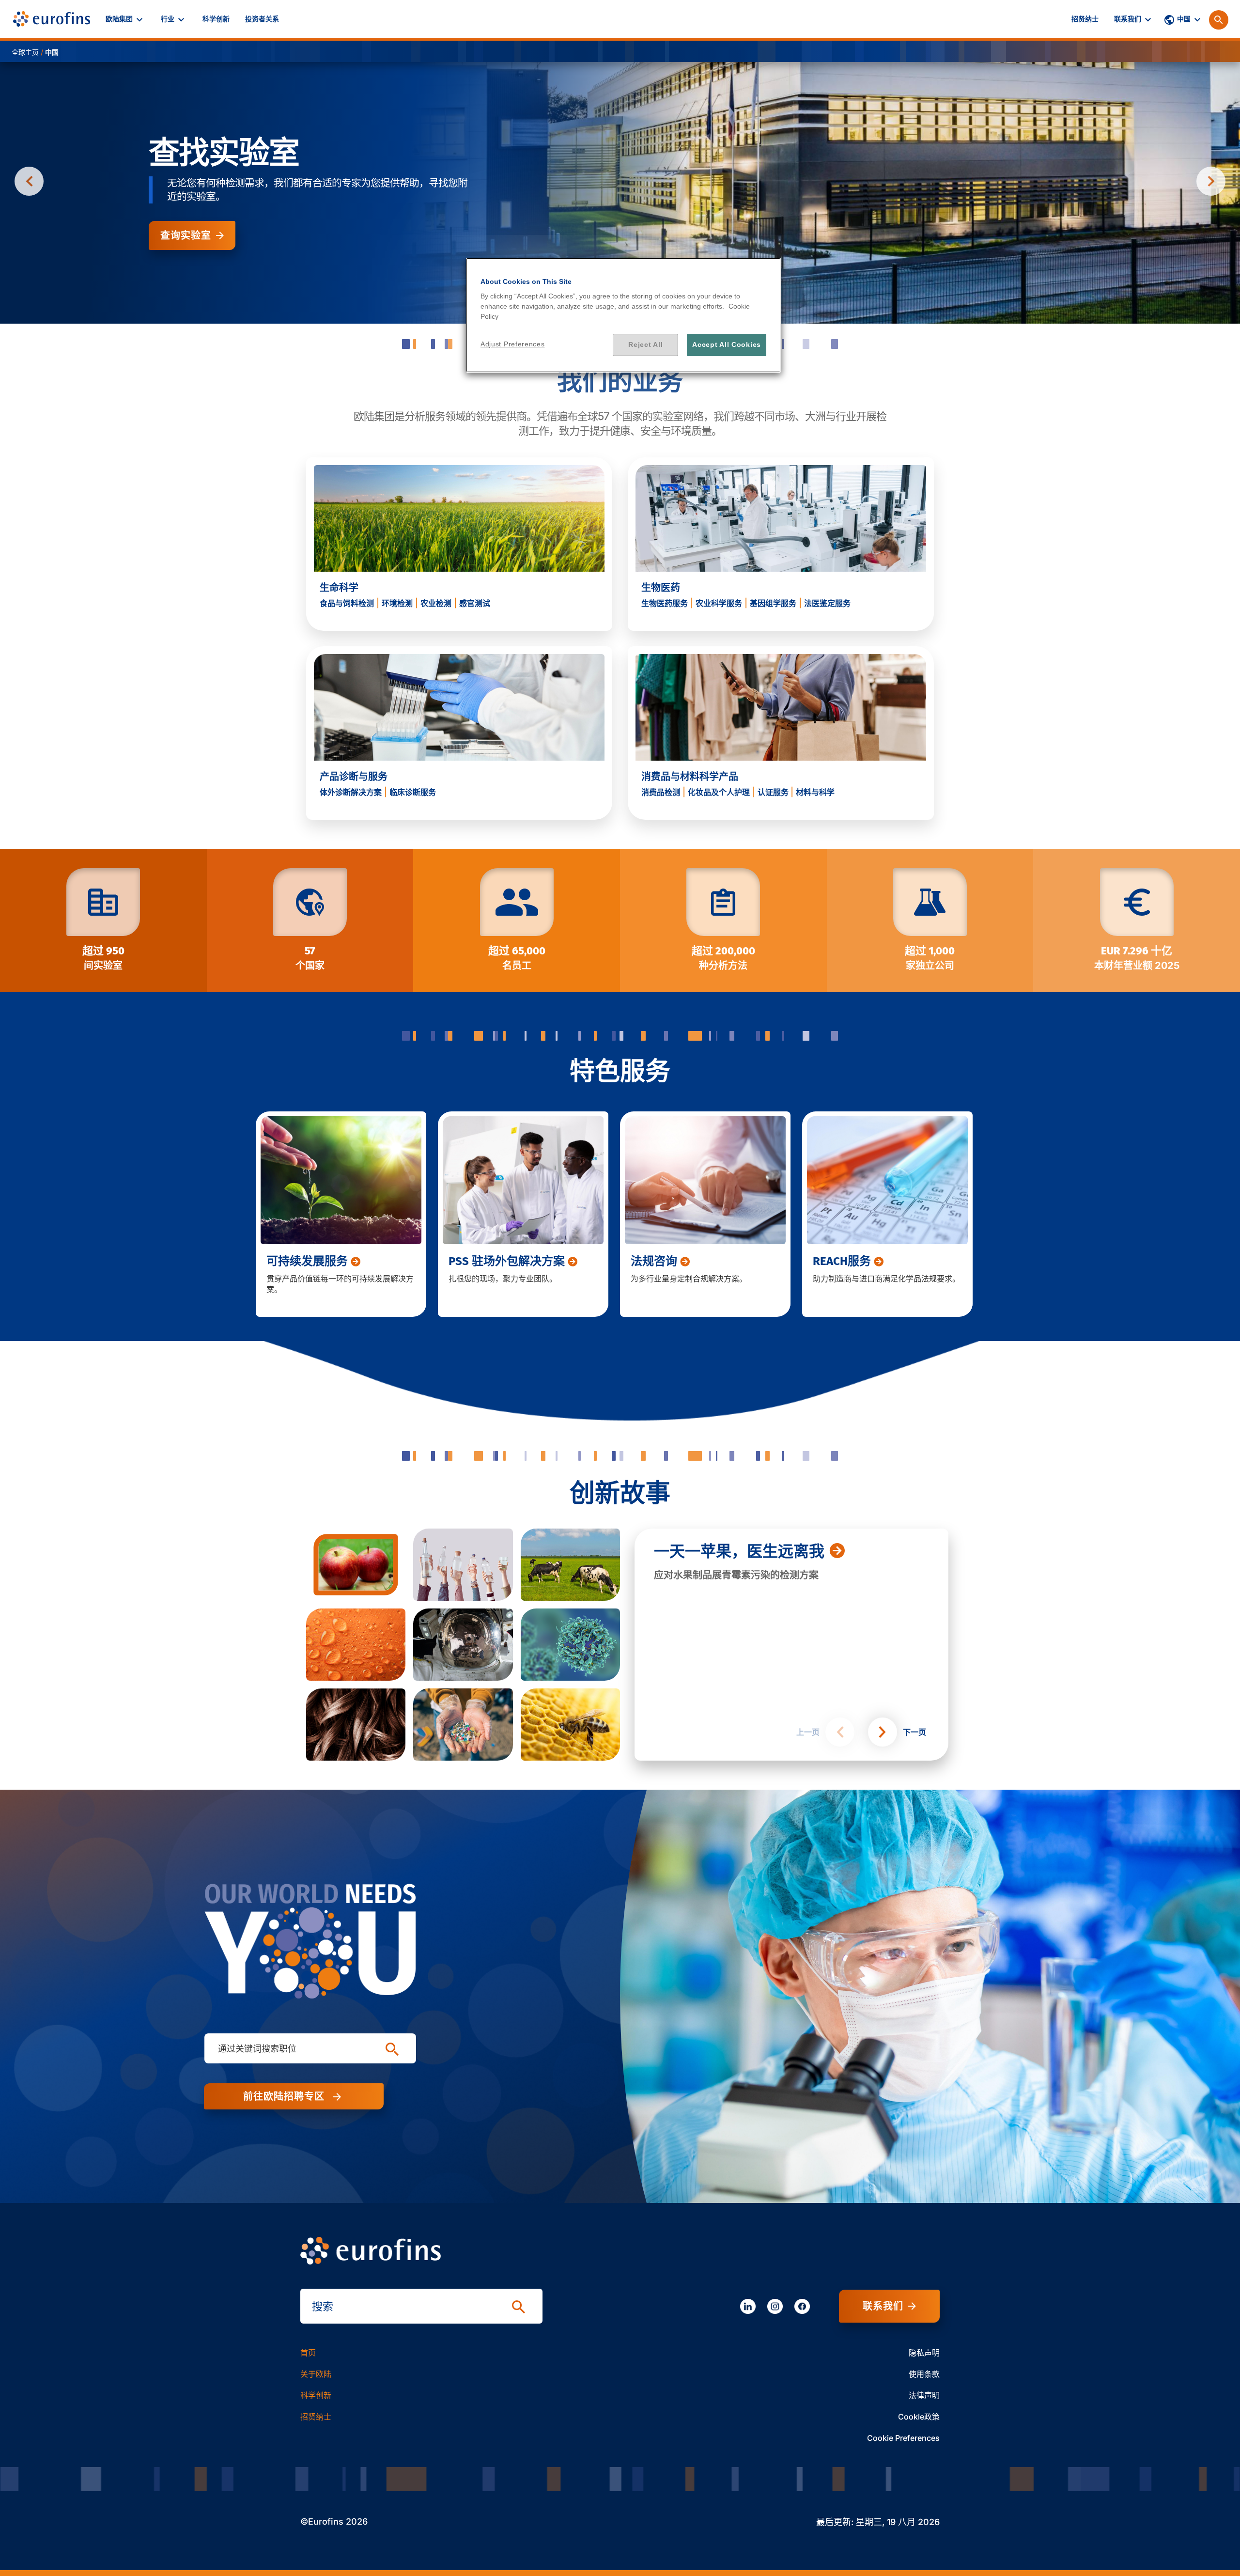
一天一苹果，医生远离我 (739, 1551)
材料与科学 (815, 792)
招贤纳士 (316, 2417)
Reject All (645, 344)
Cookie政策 (919, 2417)
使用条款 (924, 2374)
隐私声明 (924, 2353)
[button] (125, 19)
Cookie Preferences (903, 2438)
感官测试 (475, 603)
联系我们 (883, 2306)
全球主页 (25, 52)
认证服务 (774, 792)
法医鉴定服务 (827, 603)
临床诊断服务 (413, 792)
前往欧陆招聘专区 (287, 2096)
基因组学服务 (773, 603)
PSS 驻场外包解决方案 (508, 1261)
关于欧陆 (316, 2374)
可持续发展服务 (309, 1261)
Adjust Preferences (513, 344)
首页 (308, 2353)
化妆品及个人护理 (719, 792)
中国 (52, 52)
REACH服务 (843, 1261)
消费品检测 (661, 792)
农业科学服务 (719, 603)
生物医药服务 (665, 603)
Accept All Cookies (727, 344)
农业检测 (436, 603)
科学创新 (316, 2395)
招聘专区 (181, 235)
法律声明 (924, 2395)
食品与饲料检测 (347, 603)
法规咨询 (655, 1261)
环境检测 (397, 603)
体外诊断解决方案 (351, 792)
